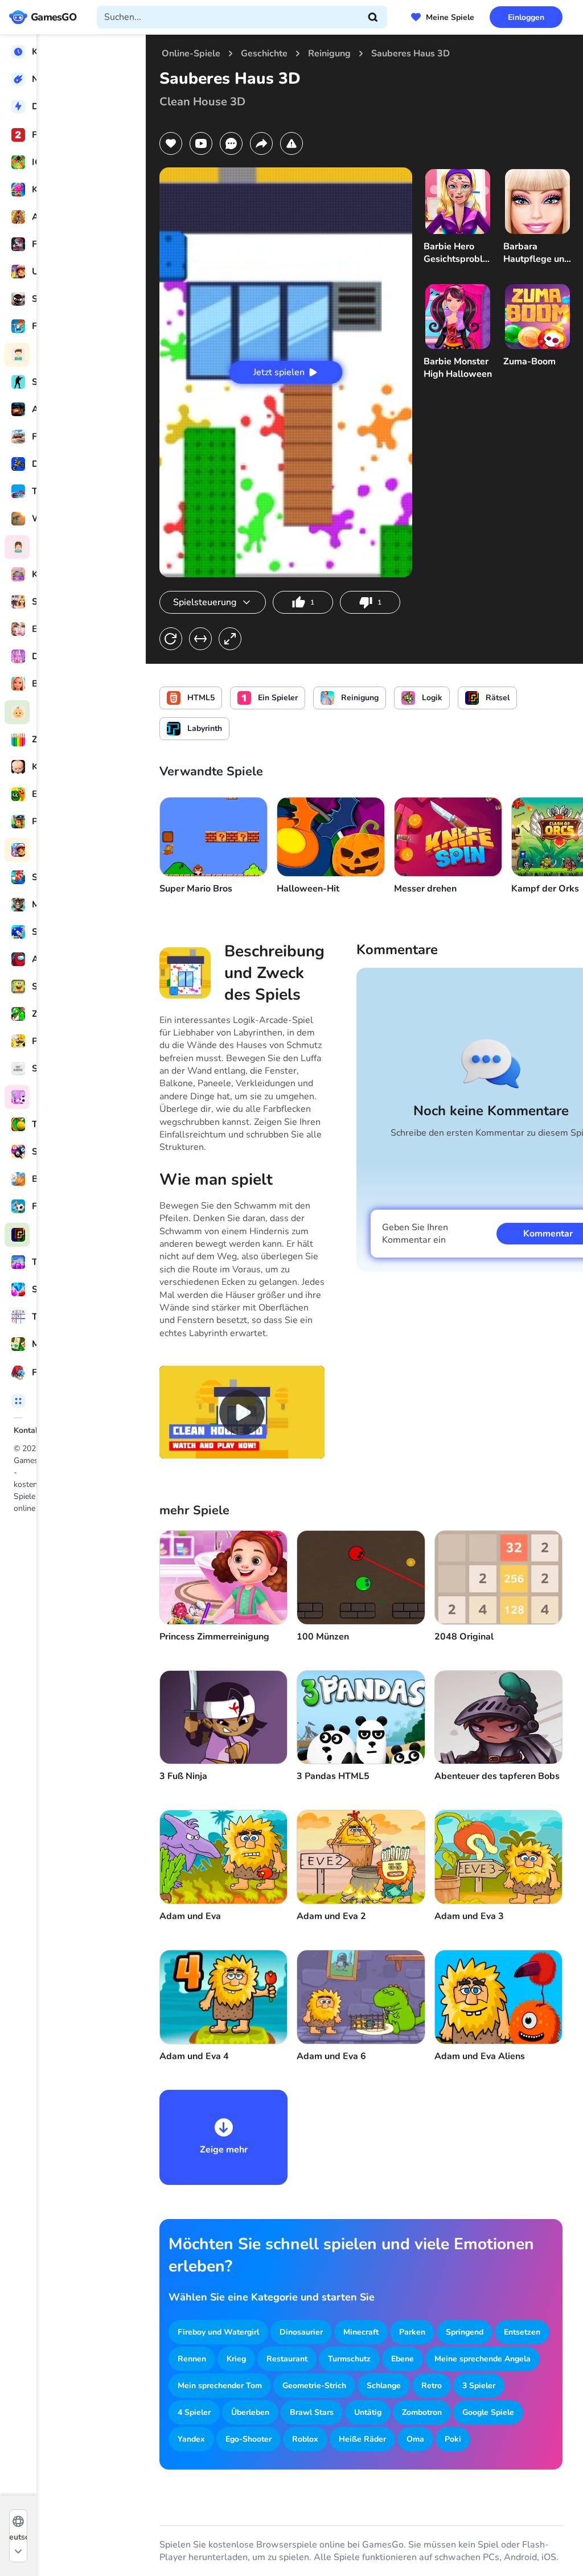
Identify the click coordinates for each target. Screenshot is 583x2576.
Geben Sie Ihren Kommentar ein (415, 1234)
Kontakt (28, 1430)
